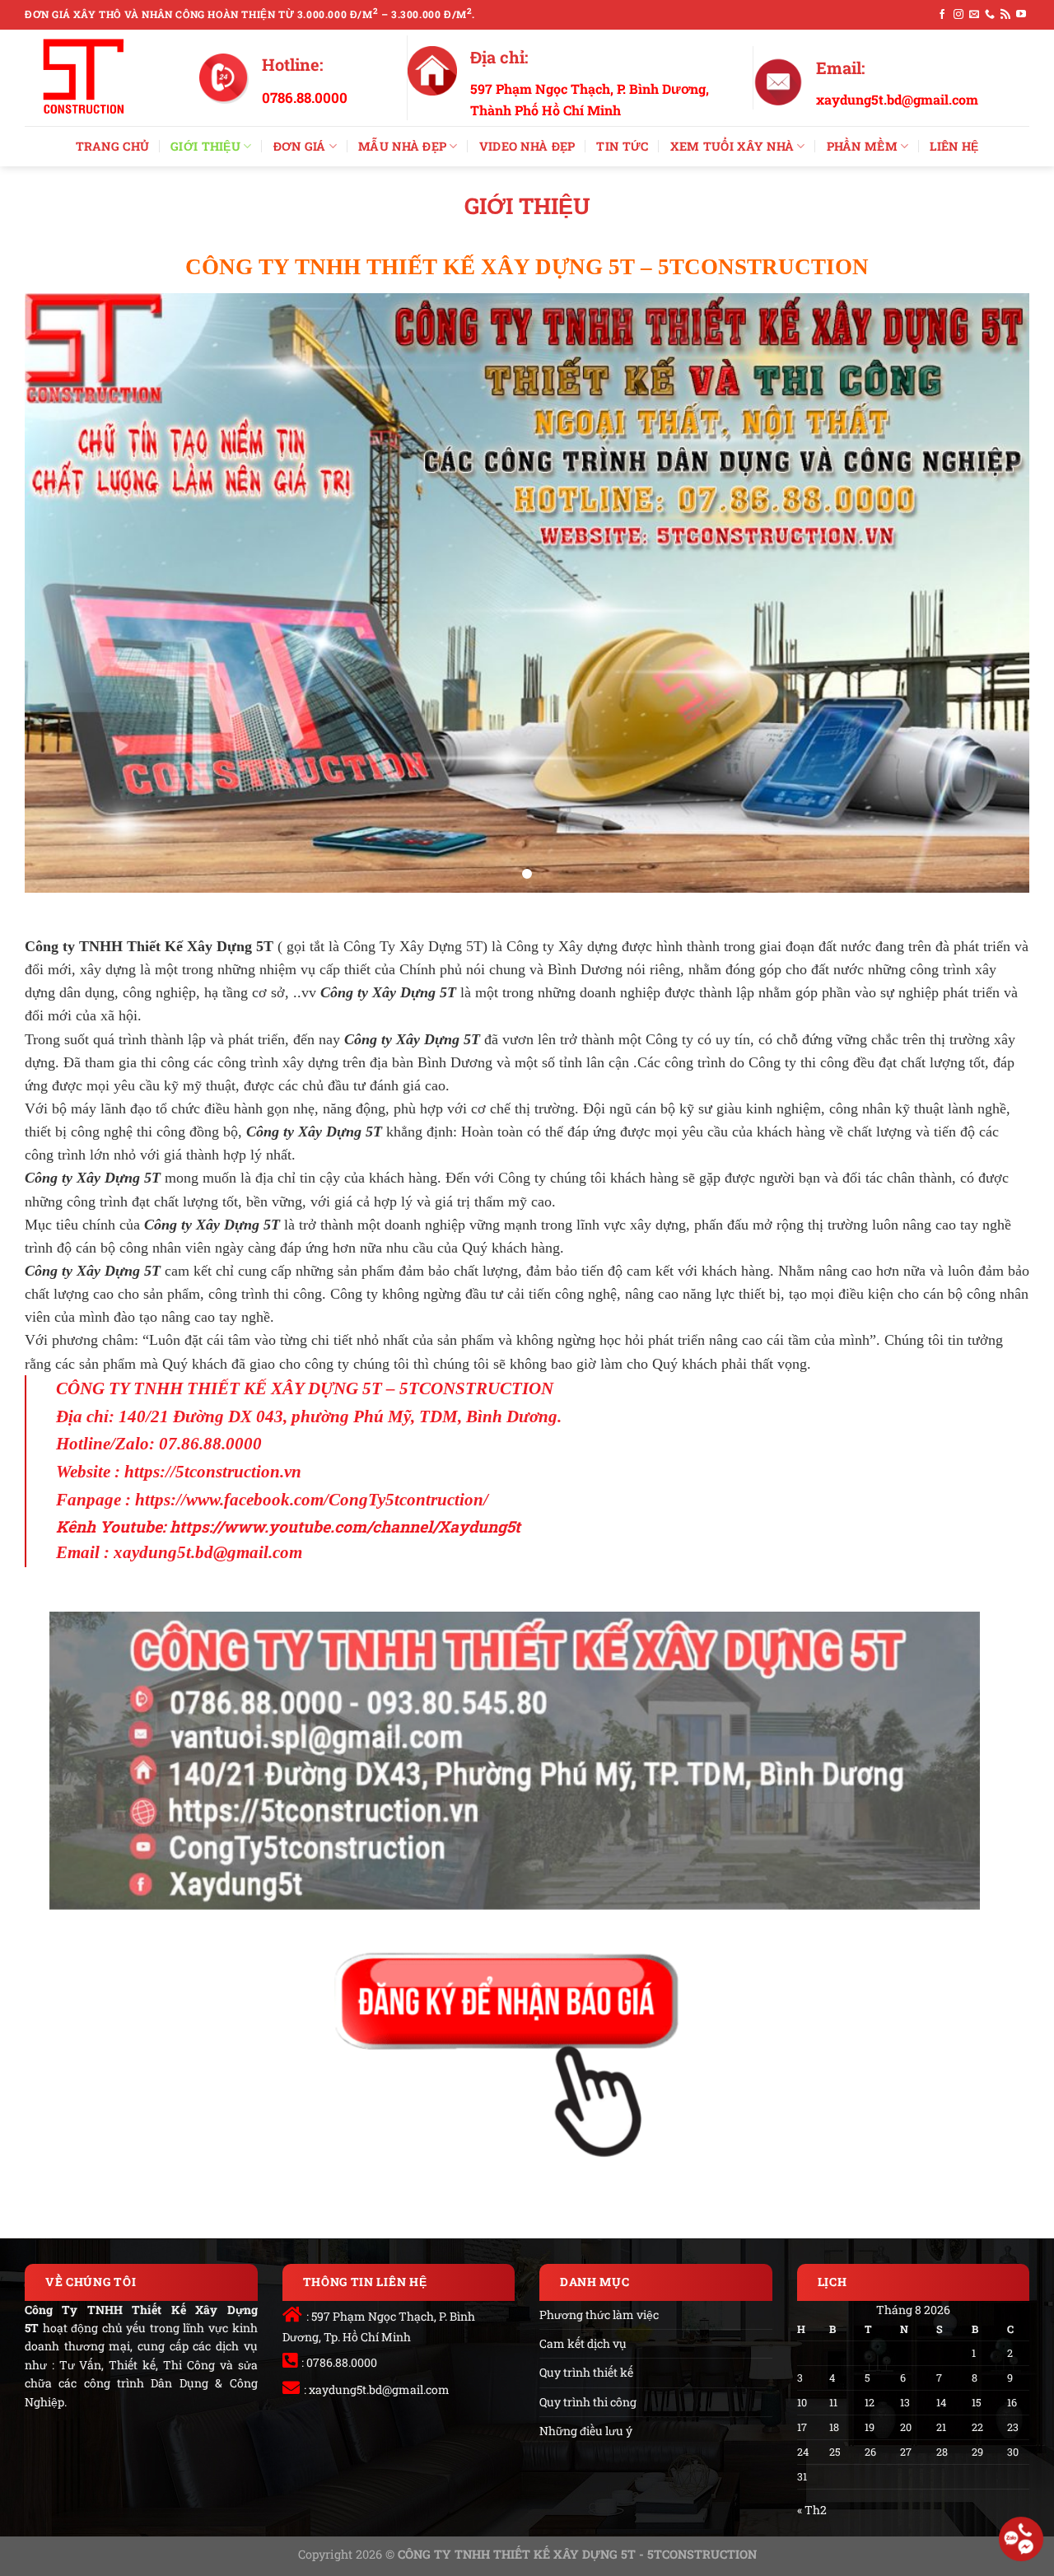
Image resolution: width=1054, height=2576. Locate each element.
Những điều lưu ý (586, 2431)
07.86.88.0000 (210, 1444)
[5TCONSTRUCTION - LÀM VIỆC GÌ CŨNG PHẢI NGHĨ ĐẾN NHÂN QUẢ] (99, 78)
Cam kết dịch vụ (583, 2343)
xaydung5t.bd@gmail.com (379, 2389)
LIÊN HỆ (954, 146)
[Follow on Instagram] (958, 15)
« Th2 (812, 2510)
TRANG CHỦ (113, 146)
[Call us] (990, 15)
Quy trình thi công (588, 2402)
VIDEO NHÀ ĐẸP (527, 146)
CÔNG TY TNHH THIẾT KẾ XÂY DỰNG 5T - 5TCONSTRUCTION (577, 2554)
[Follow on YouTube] (1021, 15)
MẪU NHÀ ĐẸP (402, 146)
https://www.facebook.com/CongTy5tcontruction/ (312, 1500)
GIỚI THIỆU (205, 146)
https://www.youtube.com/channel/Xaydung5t (345, 1526)
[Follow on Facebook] (942, 15)
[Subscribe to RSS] (1005, 15)
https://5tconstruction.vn (213, 1472)
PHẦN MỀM (862, 146)
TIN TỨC (622, 146)
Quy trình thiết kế (586, 2372)
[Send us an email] (974, 15)
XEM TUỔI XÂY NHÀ (732, 146)
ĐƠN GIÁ (300, 146)
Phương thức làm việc (599, 2315)
